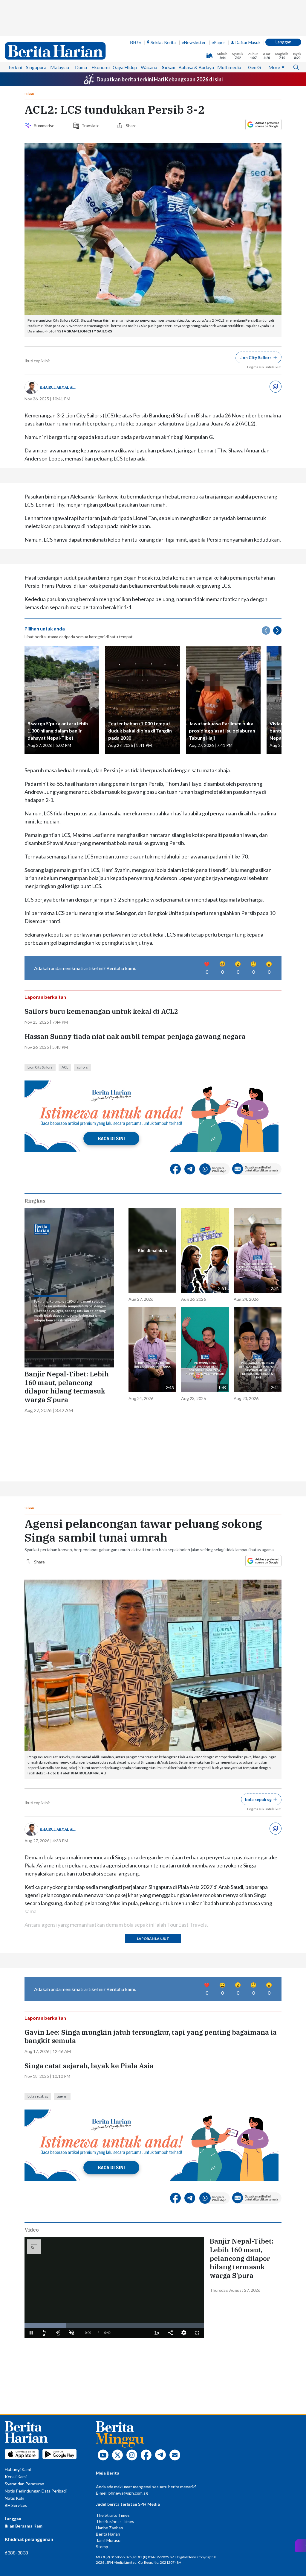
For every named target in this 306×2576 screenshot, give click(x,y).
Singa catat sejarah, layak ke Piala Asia (89, 2066)
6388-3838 (16, 2553)
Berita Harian (108, 2534)
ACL (65, 1067)
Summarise (45, 126)
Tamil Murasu (108, 2540)
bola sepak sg (38, 2096)
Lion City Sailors (40, 1067)
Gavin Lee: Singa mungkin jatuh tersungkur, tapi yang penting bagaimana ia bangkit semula (151, 2037)
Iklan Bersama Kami (24, 2526)
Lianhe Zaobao (110, 2528)
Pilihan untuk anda (45, 629)
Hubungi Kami (18, 2469)
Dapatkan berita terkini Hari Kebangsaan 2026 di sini (160, 79)
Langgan (283, 42)
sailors (82, 1067)
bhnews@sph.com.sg (128, 2493)
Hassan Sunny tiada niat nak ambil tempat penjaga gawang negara (135, 1037)
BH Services (16, 2505)
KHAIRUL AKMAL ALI (58, 387)
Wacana (149, 67)
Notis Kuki (14, 2498)
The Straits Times (113, 2515)
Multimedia (229, 67)
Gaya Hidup (125, 67)
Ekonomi (101, 67)
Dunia (81, 67)
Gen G (254, 67)
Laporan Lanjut (153, 1939)
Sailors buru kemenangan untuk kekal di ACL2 (101, 1011)
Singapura (36, 67)
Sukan (169, 67)
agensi (62, 2096)
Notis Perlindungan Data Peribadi (36, 2491)
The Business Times (115, 2521)
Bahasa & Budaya (196, 67)
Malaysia (60, 67)
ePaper (218, 42)
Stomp (102, 2547)
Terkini (15, 67)
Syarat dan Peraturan (25, 2484)
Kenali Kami (16, 2477)
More (274, 67)
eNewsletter (194, 42)
